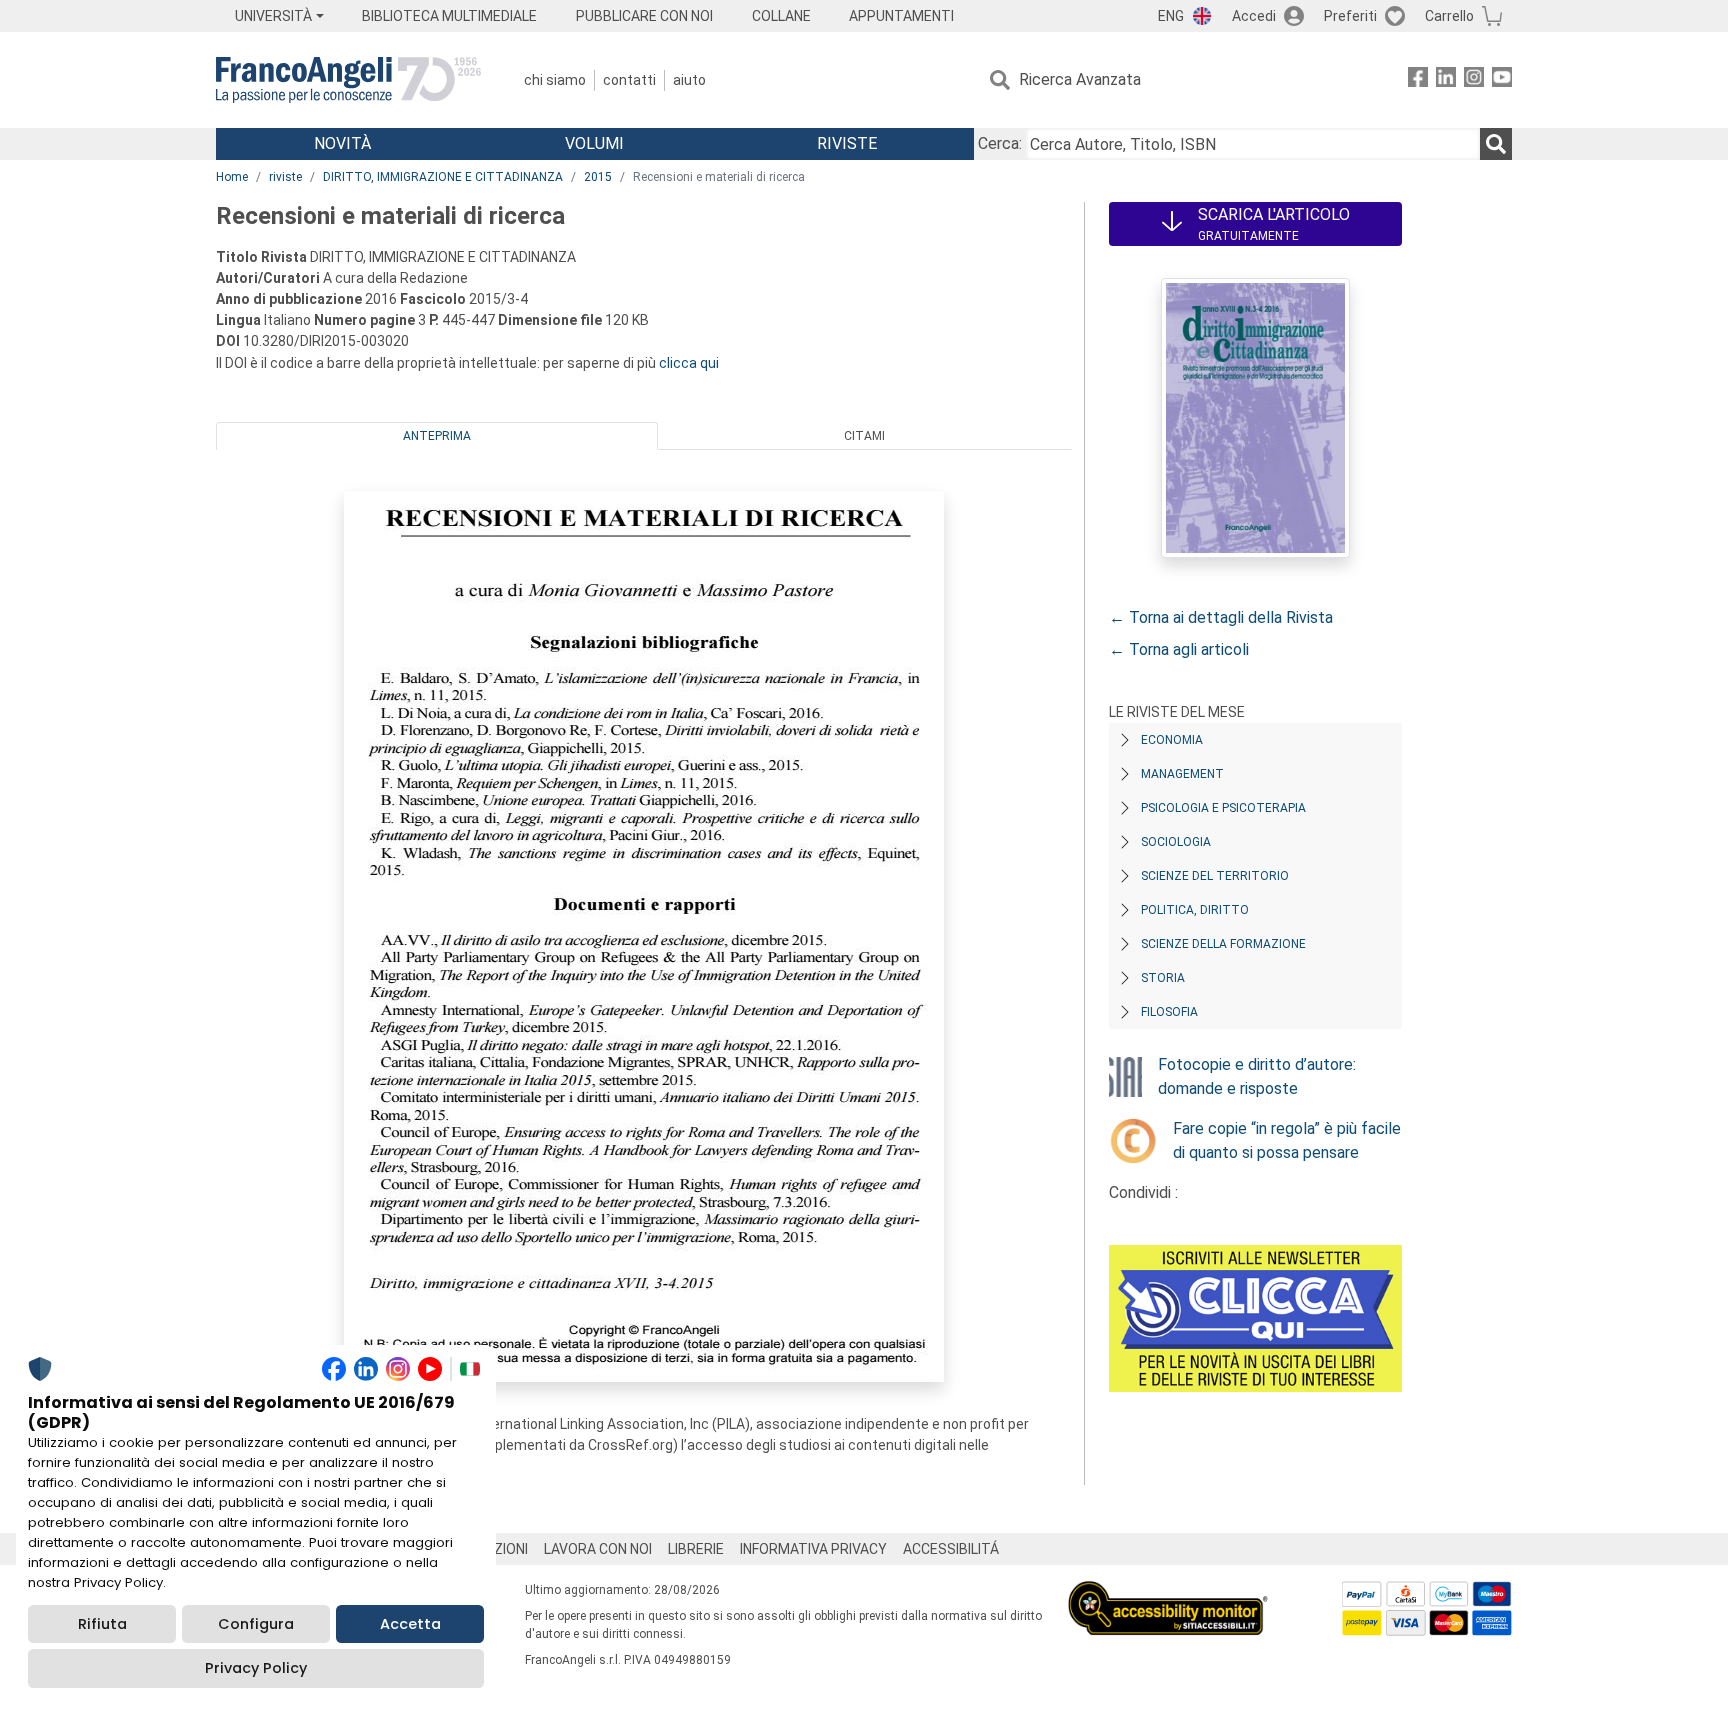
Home (232, 177)
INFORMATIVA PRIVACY (813, 1549)
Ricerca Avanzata (1080, 79)
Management (1182, 774)
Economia (1172, 740)
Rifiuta (102, 1624)
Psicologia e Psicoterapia (1223, 808)
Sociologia (1176, 842)
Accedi (1254, 16)
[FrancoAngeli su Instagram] (1474, 80)
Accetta (410, 1624)
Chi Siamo (555, 80)
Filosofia (1169, 1012)
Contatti (629, 80)
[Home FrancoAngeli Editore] (348, 80)
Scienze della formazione (1223, 944)
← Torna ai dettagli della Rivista (1221, 617)
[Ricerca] (1496, 144)
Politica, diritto (1195, 910)
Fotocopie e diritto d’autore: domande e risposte (1257, 1076)
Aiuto (689, 80)
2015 (598, 177)
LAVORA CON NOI (598, 1549)
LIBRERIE (696, 1549)
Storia (1163, 978)
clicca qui (689, 363)
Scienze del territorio (1215, 876)
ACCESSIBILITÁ (951, 1549)
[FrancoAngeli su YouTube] (1502, 80)
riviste (285, 177)
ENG (1171, 16)
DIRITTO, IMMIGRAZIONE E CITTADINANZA (443, 177)
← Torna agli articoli (1179, 649)
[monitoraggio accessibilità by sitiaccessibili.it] (1168, 1592)
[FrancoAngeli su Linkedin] (1446, 80)
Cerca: (1000, 143)
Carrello (1449, 16)
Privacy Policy (256, 1668)
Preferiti (1350, 16)
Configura (256, 1624)
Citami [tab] (864, 436)
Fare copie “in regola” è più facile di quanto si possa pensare (1287, 1140)
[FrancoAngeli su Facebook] (1418, 80)
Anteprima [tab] (437, 436)
